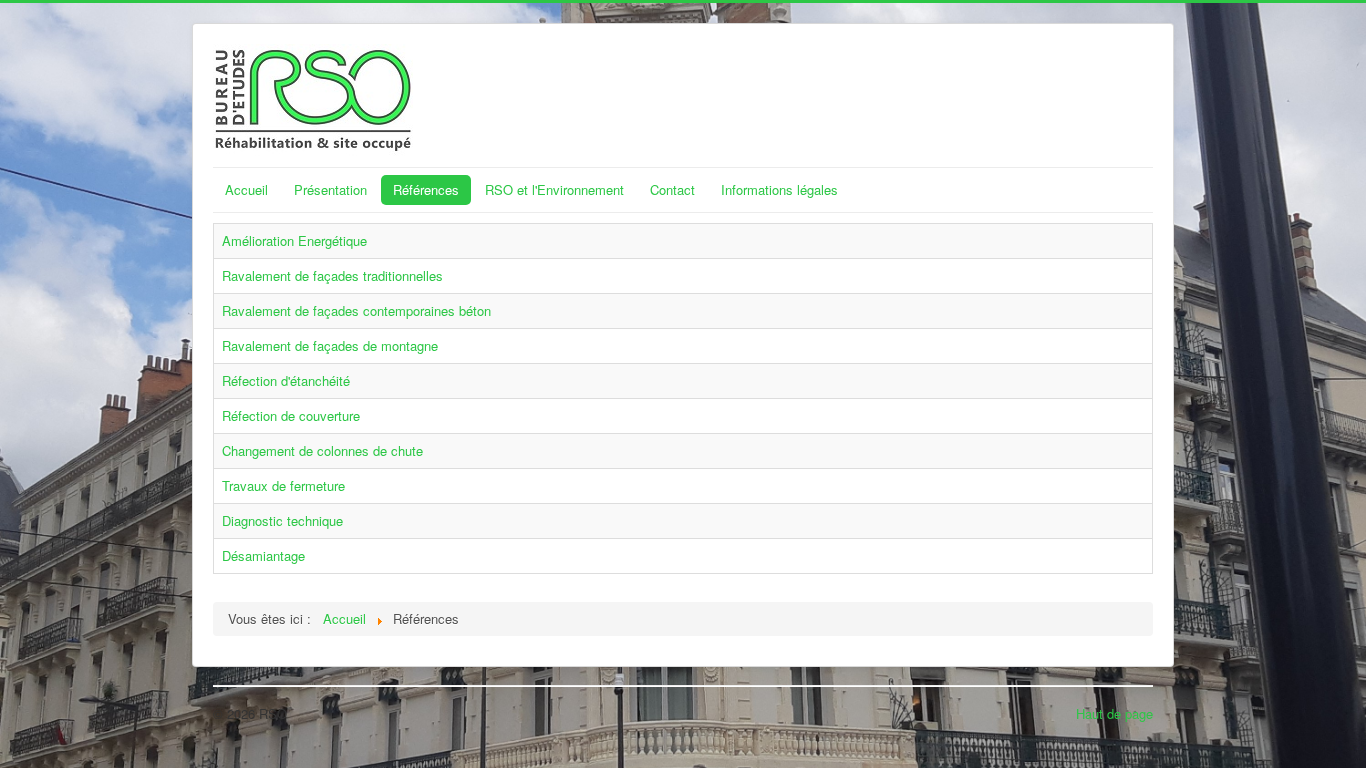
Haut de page (1114, 713)
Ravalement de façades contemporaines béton (356, 310)
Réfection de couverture (291, 415)
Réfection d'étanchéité (286, 380)
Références (426, 189)
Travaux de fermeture (283, 485)
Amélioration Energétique (294, 240)
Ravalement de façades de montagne (330, 345)
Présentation (330, 189)
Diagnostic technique (282, 520)
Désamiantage (263, 555)
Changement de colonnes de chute (322, 450)
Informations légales (779, 189)
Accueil (246, 189)
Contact (672, 189)
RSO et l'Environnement (554, 189)
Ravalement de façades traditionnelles (332, 275)
